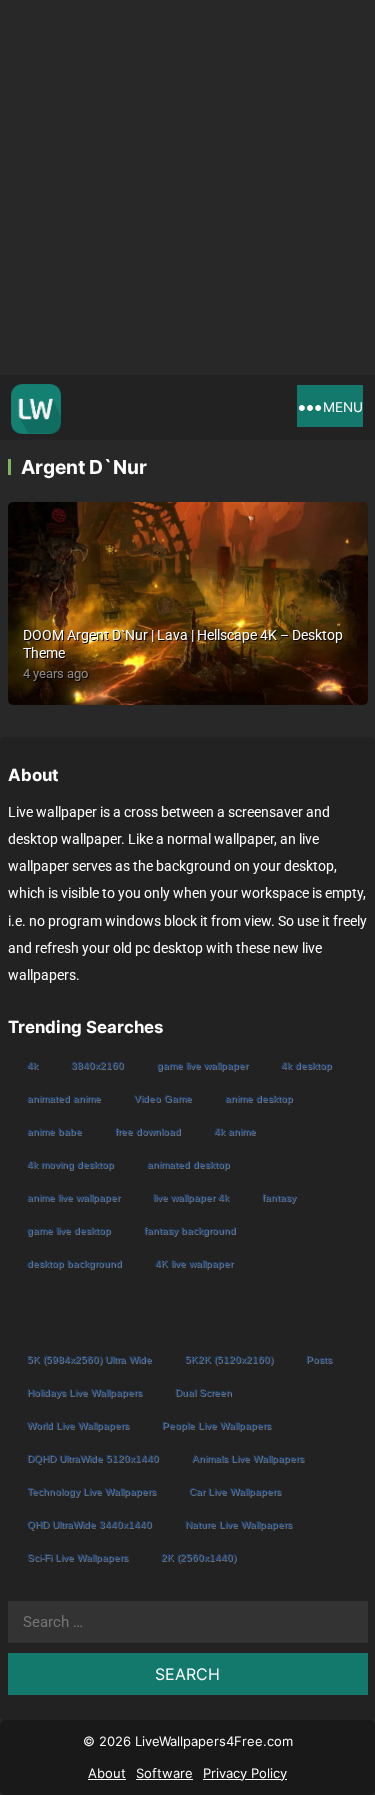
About (107, 1773)
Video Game (163, 1098)
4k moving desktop (70, 1164)
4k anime (235, 1131)
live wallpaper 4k (191, 1197)
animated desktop (188, 1164)
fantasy (279, 1197)
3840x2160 (97, 1065)
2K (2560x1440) (198, 1557)
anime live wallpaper (73, 1197)
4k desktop (306, 1065)
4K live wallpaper (194, 1263)
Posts (319, 1359)
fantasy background (190, 1230)
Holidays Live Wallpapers (84, 1392)
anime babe (54, 1131)
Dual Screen (203, 1392)
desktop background (74, 1263)
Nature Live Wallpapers (238, 1524)
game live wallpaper (202, 1065)
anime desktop (259, 1098)
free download (148, 1131)
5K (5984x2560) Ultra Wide (89, 1359)
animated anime (64, 1098)
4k (32, 1065)
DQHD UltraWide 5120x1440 (93, 1458)
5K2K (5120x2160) (229, 1359)
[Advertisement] (187, 187)
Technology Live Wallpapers (91, 1491)
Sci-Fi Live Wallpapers (77, 1557)
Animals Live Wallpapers (248, 1458)
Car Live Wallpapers (235, 1491)
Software (164, 1773)
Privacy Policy (245, 1773)
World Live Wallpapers (78, 1425)
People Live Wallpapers (216, 1425)
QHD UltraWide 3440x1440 (89, 1524)
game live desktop (69, 1230)
